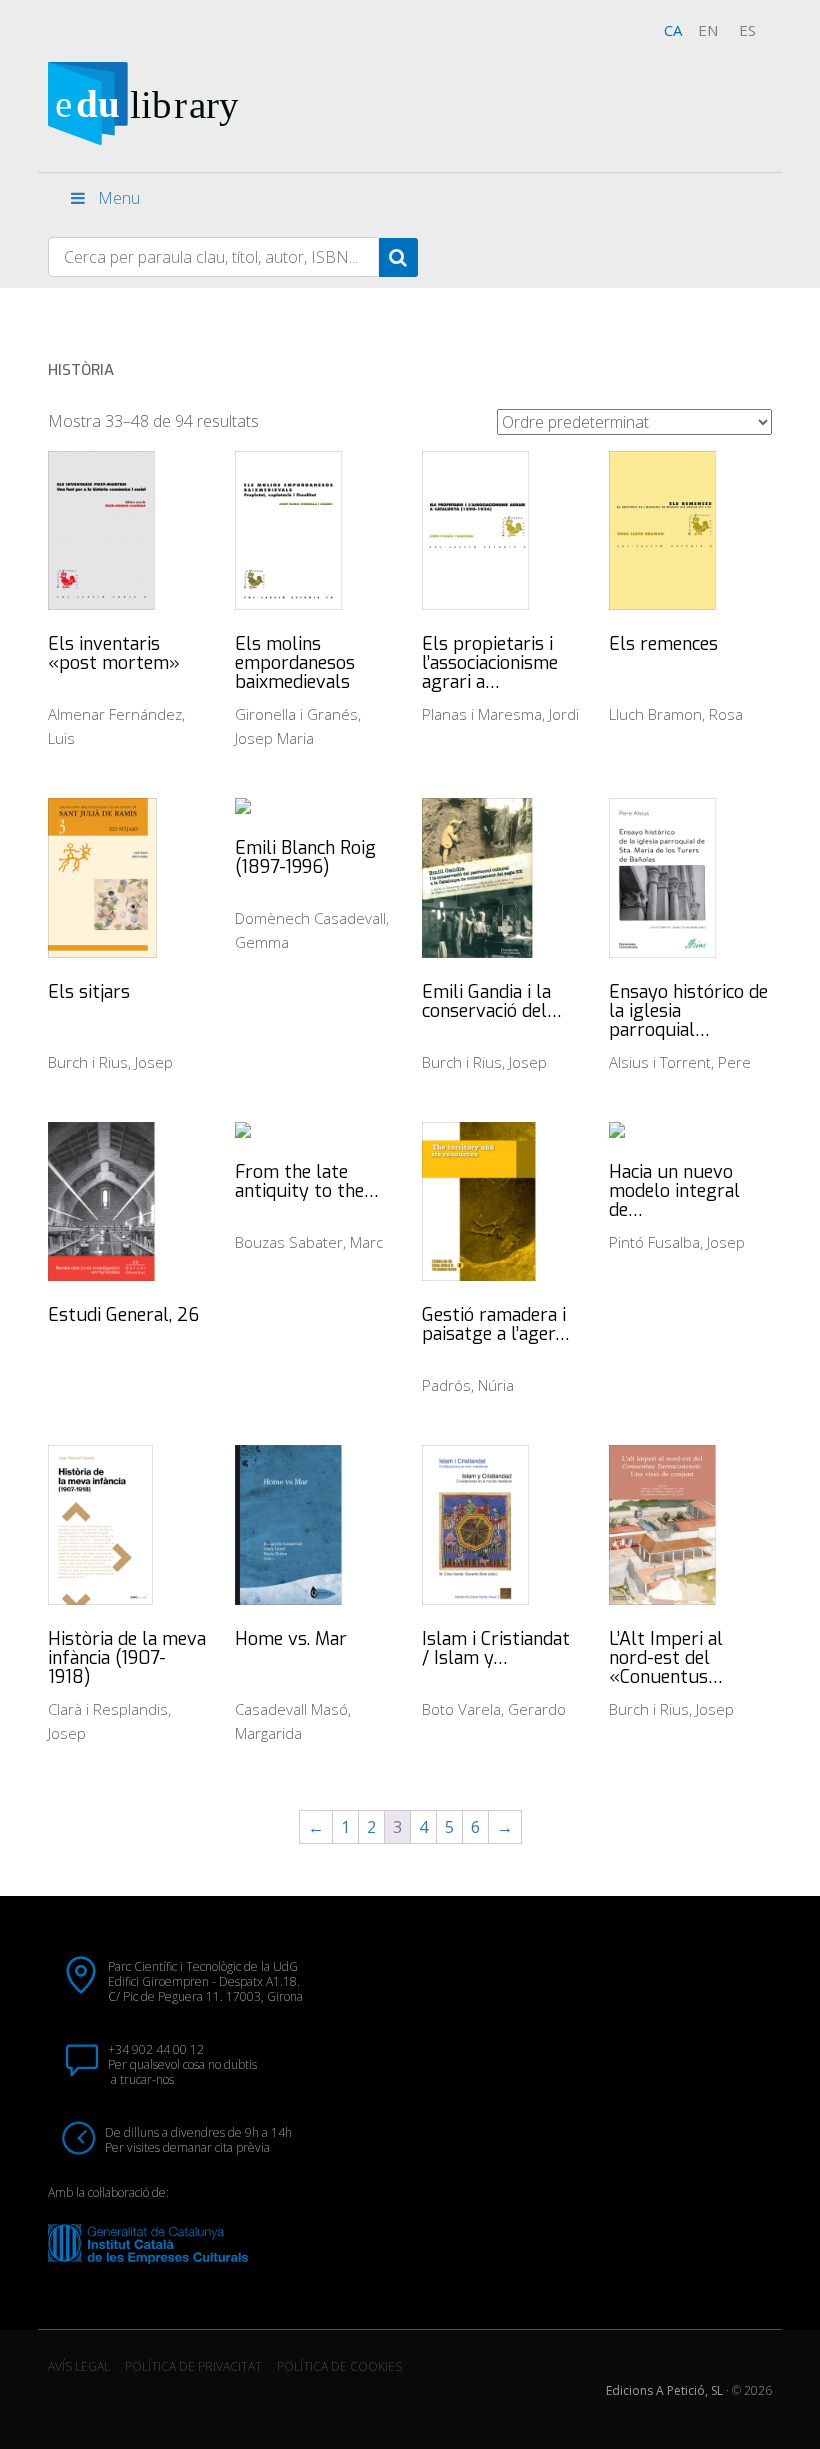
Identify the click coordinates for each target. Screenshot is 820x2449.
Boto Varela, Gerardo (494, 1709)
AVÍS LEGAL (79, 2366)
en (708, 30)
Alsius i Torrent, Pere (680, 1062)
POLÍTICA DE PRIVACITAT (193, 2366)
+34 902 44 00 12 (156, 2049)
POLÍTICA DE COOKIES (339, 2366)
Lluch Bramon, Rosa (676, 714)
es (747, 30)
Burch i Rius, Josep (110, 1062)
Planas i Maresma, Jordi (500, 714)
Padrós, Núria (468, 1385)
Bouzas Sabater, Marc (309, 1242)
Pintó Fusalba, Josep (677, 1242)
